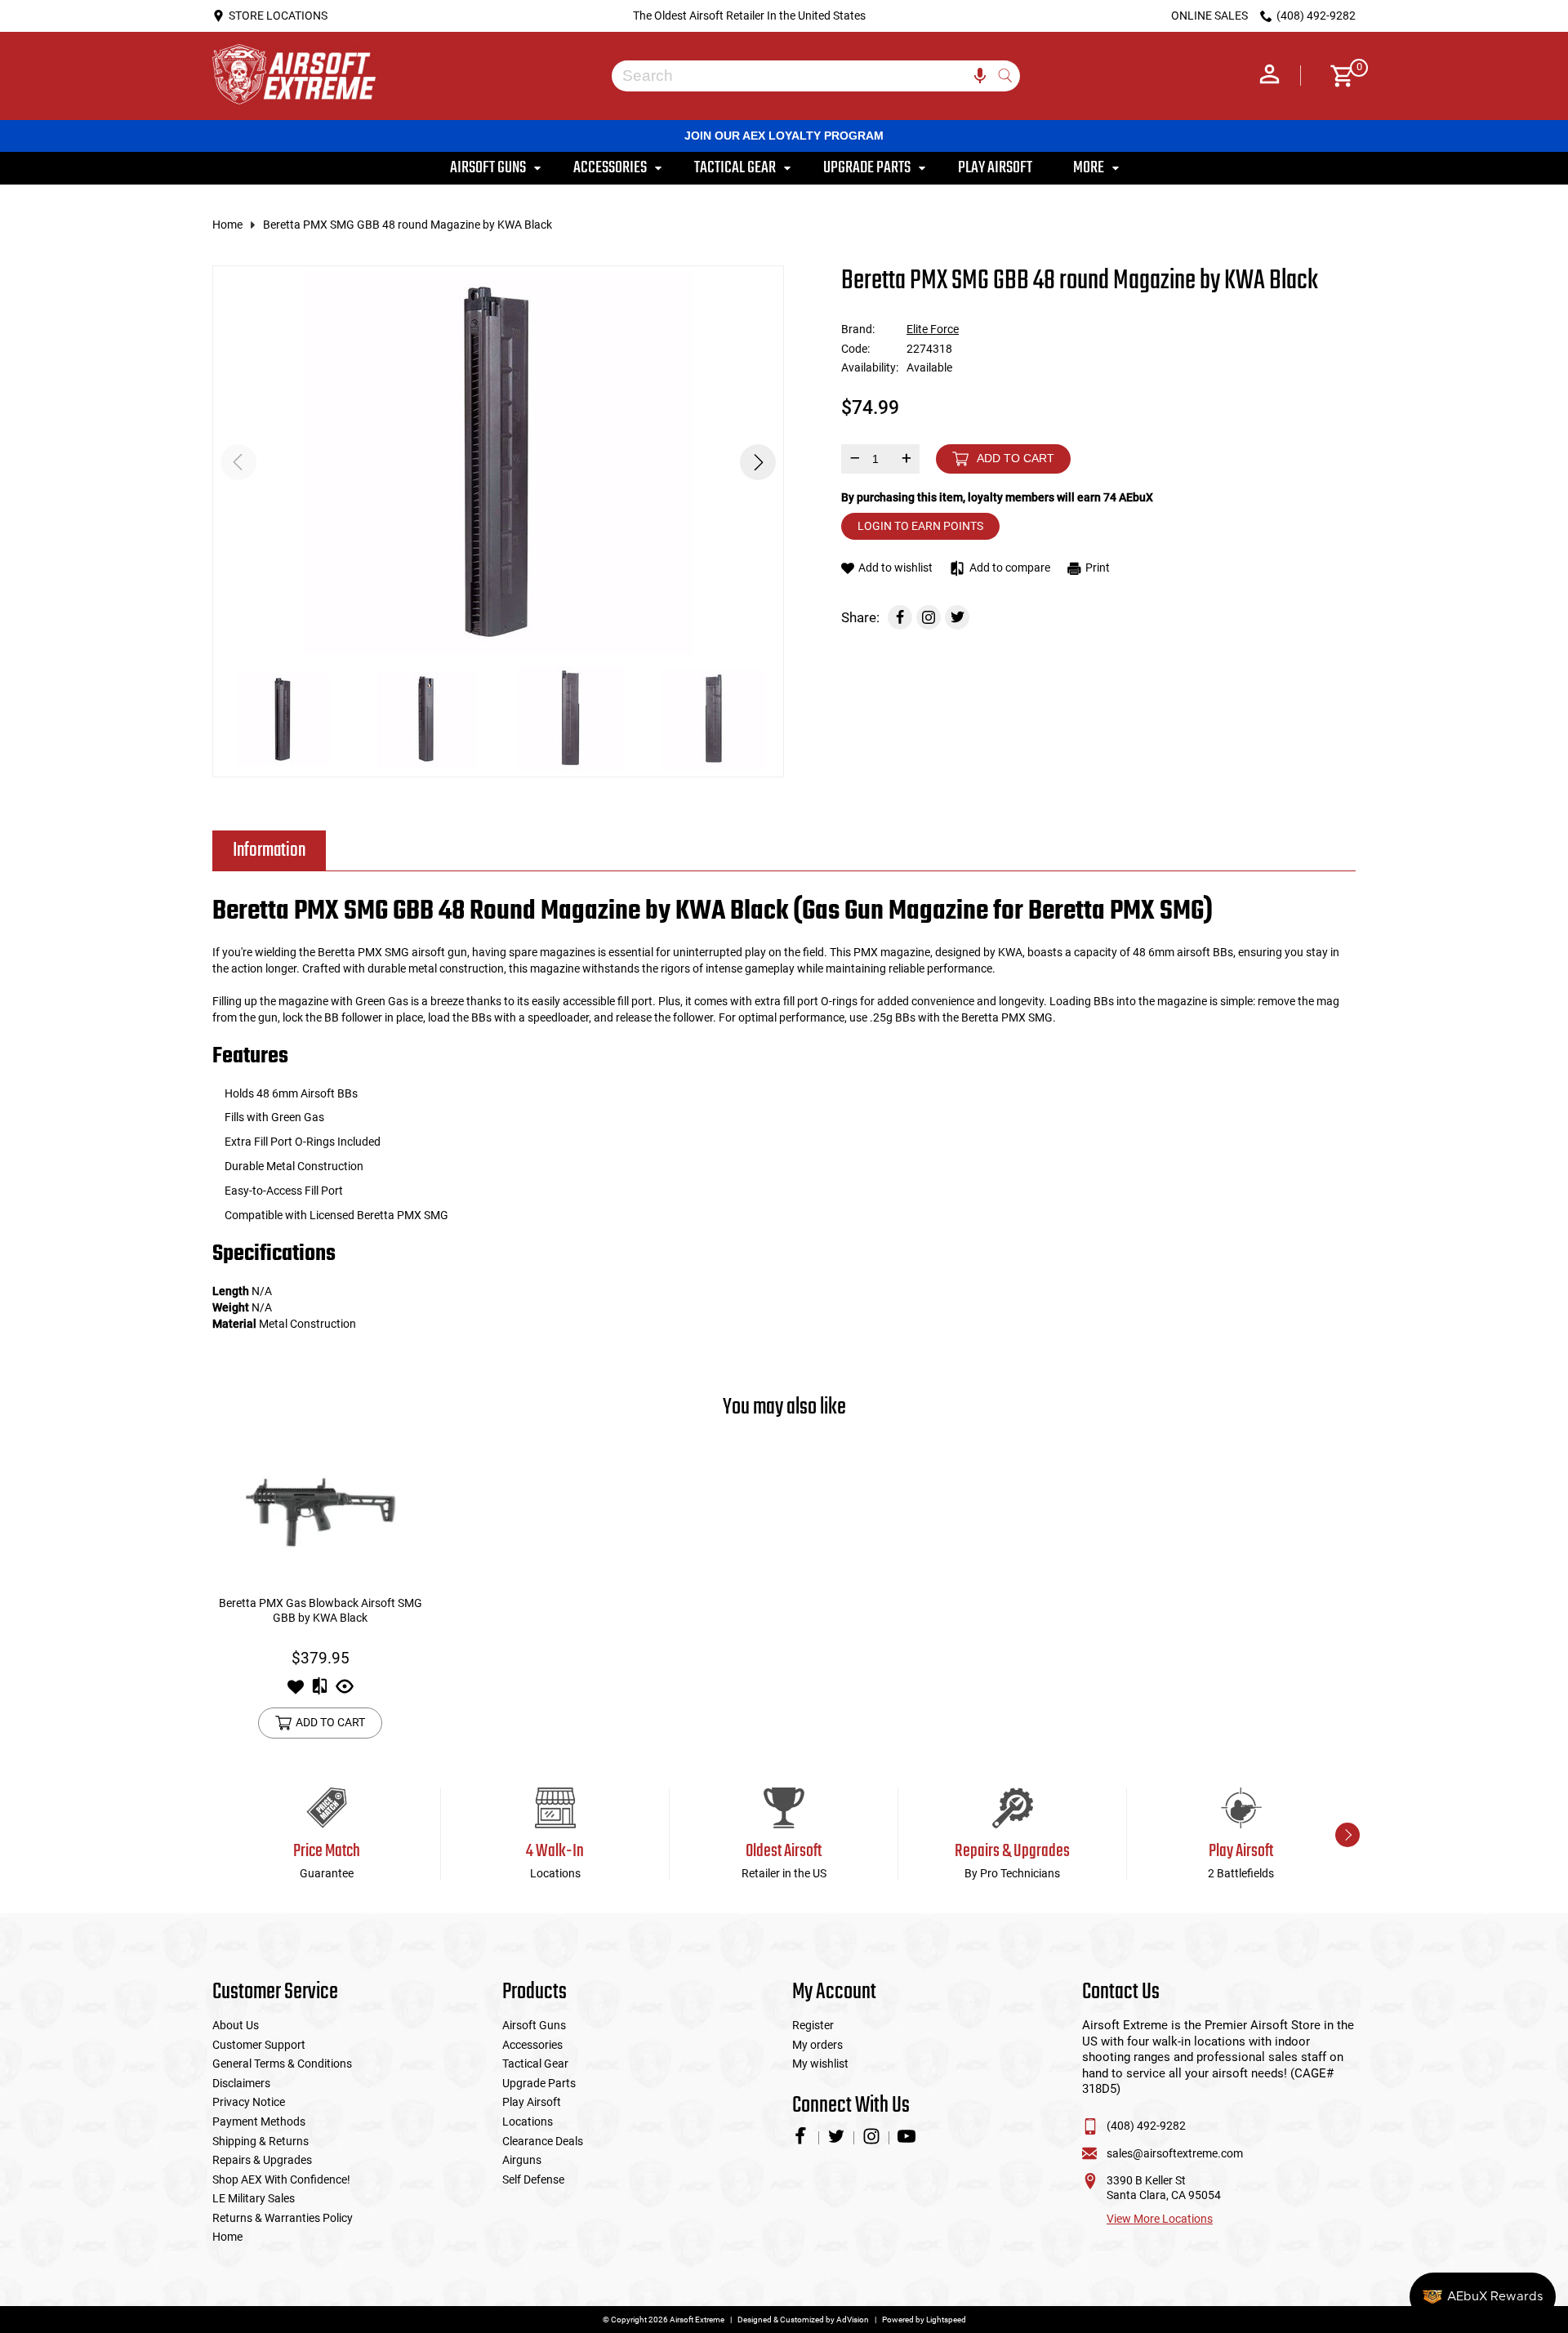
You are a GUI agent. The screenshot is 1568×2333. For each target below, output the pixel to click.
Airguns (522, 2160)
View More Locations (1160, 2219)
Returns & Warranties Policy (283, 2218)
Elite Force (933, 329)
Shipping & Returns (261, 2141)
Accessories (532, 2045)
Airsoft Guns (534, 2025)
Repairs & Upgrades (262, 2160)
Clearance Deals (543, 2141)
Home (227, 225)
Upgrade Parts (539, 2083)
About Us (236, 2025)
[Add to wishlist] (296, 1691)
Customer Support (259, 2045)
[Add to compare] (320, 1691)
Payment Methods (259, 2122)
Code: (855, 349)
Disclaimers (241, 2083)
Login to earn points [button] (920, 526)
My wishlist (820, 2064)
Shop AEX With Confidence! (281, 2179)
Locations (528, 2122)
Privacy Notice (249, 2102)
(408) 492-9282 (1146, 2126)
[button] (758, 462)
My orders (817, 2045)
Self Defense (533, 2179)
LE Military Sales (254, 2198)
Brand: (858, 329)
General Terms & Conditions (282, 2064)
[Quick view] (345, 1691)
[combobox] (804, 76)
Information (269, 850)
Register (813, 2025)
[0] (1336, 76)
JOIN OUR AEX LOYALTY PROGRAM (784, 136)
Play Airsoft (532, 2102)
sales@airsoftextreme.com (1175, 2153)
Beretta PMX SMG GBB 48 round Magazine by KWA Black (408, 225)
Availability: (870, 367)
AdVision (853, 2320)
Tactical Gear (535, 2064)
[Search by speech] (980, 76)
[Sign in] (1270, 76)
